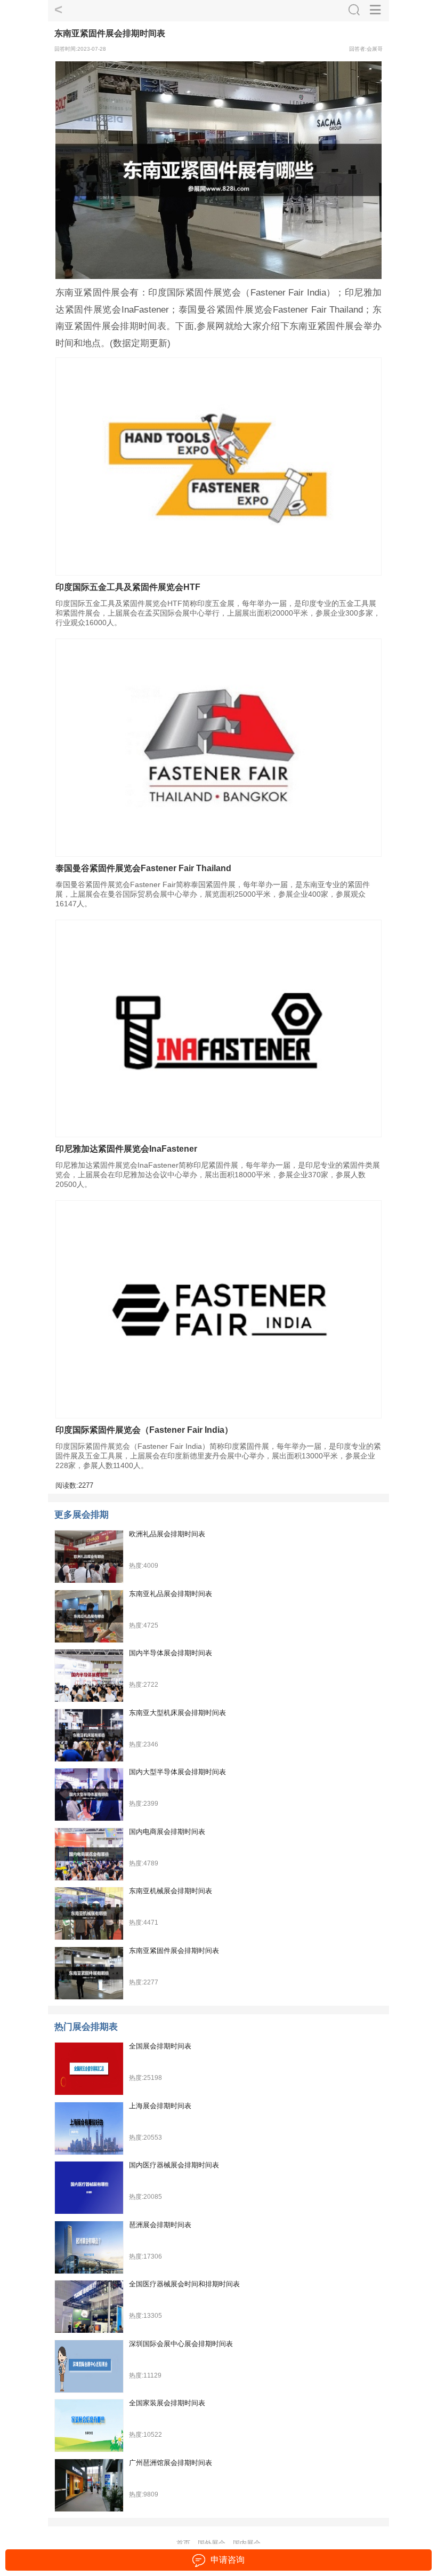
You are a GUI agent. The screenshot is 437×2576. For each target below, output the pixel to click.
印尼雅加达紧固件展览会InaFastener (126, 1149)
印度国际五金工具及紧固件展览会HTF (128, 587)
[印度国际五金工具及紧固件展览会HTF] (218, 466)
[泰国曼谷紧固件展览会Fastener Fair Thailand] (218, 748)
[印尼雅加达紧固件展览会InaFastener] (218, 1029)
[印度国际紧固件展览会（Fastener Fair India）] (218, 1309)
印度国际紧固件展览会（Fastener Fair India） (144, 1430)
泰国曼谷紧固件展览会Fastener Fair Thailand (143, 868)
